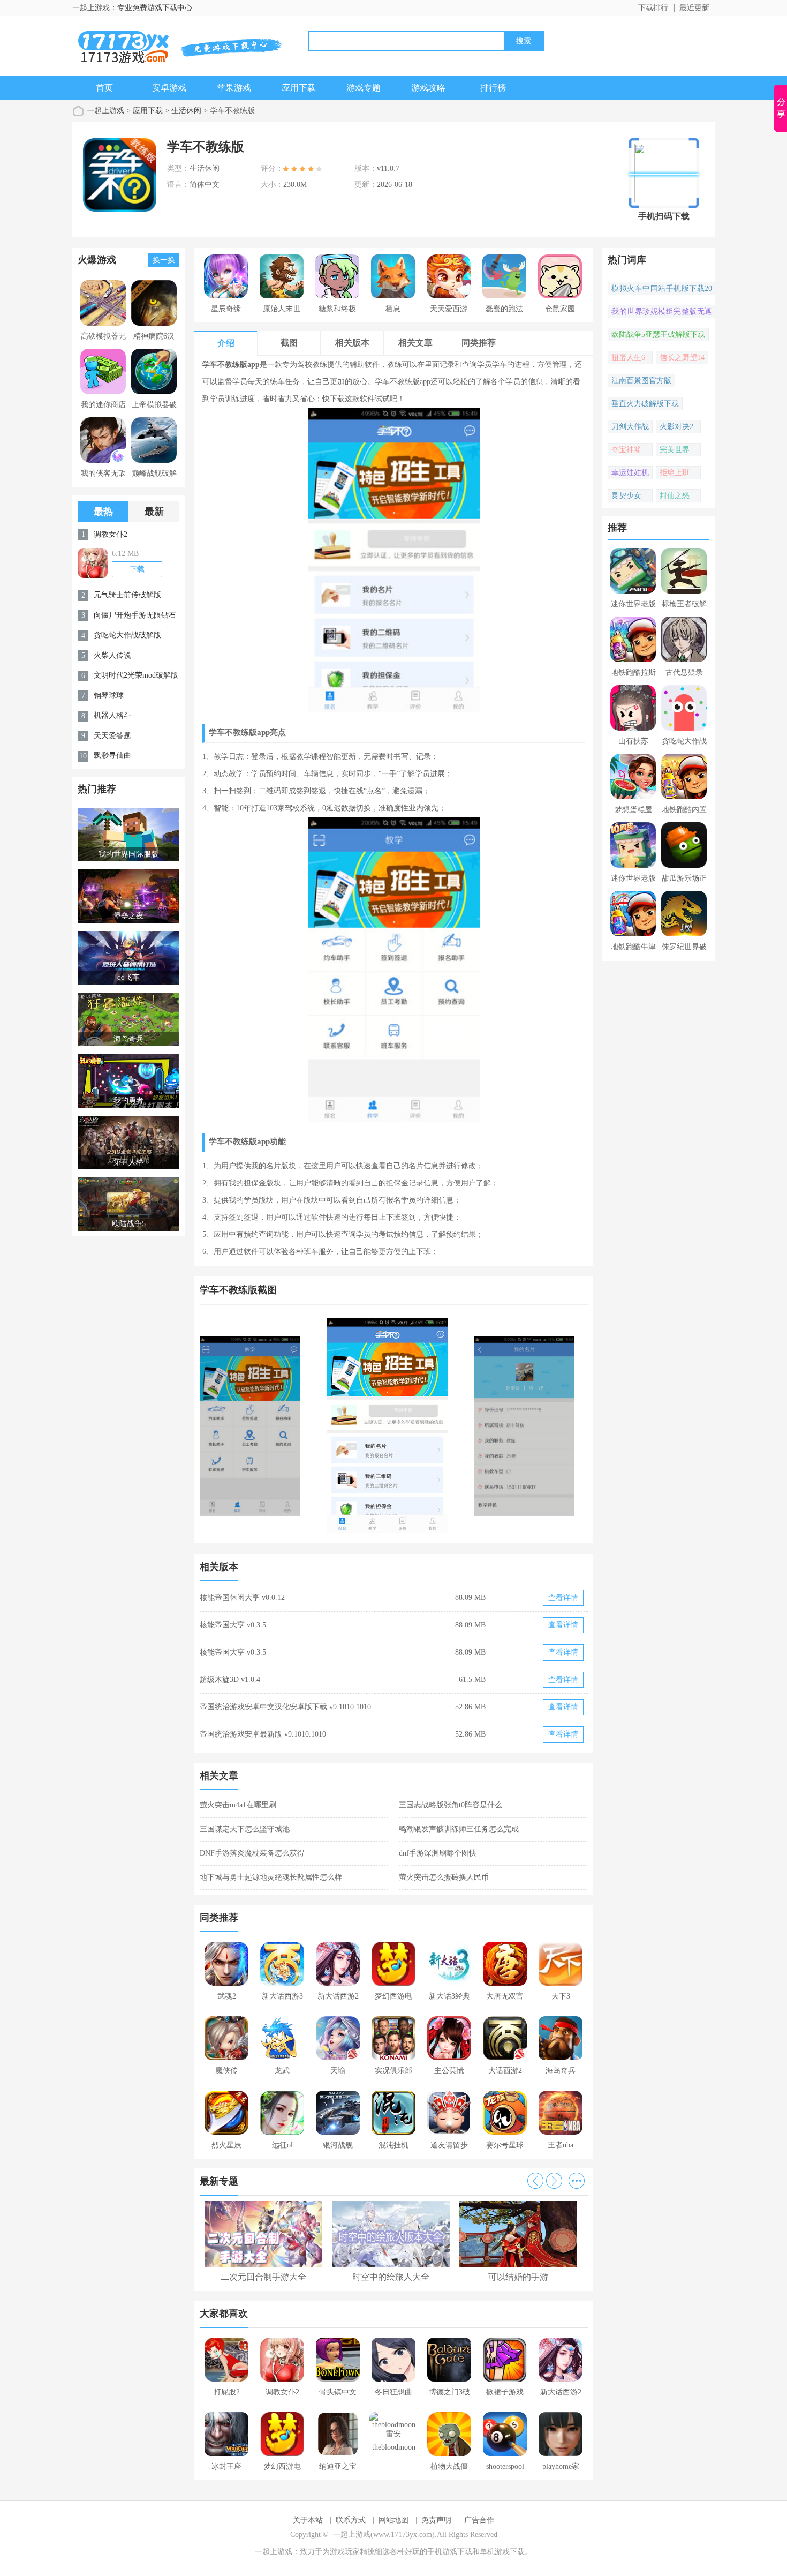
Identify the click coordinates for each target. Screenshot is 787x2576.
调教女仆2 (111, 534)
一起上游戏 (105, 111)
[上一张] (297, 1425)
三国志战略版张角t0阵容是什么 (451, 1805)
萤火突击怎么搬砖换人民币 (444, 1877)
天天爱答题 (112, 736)
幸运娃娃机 (630, 473)
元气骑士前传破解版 (127, 595)
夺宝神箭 (626, 450)
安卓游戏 (169, 88)
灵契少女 (626, 496)
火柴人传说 (112, 655)
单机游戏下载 (502, 2552)
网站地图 (393, 2520)
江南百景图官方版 (641, 381)
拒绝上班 (675, 473)
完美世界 (675, 450)
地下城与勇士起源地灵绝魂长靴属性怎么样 (271, 1877)
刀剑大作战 (630, 427)
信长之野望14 (682, 358)
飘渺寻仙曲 (112, 756)
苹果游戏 (234, 88)
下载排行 (653, 8)
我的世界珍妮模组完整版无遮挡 (662, 313)
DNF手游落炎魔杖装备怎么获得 (252, 1853)
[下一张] (491, 1425)
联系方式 (351, 2520)
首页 (104, 88)
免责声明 (436, 2520)
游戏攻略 (428, 88)
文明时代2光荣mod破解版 (136, 675)
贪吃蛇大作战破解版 (127, 635)
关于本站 (308, 2520)
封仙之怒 (675, 496)
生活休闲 (186, 111)
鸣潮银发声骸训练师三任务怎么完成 (459, 1829)
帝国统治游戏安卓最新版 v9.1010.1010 (263, 1734)
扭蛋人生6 (628, 358)
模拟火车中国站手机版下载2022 (662, 290)
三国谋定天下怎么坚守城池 (245, 1829)
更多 (577, 2181)
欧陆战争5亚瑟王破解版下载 (658, 335)
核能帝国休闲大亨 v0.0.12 (242, 1598)
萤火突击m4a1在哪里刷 (238, 1805)
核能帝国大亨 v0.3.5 (233, 1625)
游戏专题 (364, 88)
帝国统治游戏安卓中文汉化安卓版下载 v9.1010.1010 (285, 1707)
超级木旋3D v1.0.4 (230, 1680)
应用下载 (299, 88)
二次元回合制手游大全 (263, 2277)
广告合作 (479, 2520)
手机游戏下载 (450, 2552)
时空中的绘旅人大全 (391, 2277)
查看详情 (563, 1598)
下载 (137, 569)
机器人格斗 (112, 715)
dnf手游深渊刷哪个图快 (438, 1853)
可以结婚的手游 (518, 2277)
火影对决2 (676, 427)
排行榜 (493, 88)
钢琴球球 (109, 696)
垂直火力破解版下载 (645, 404)
